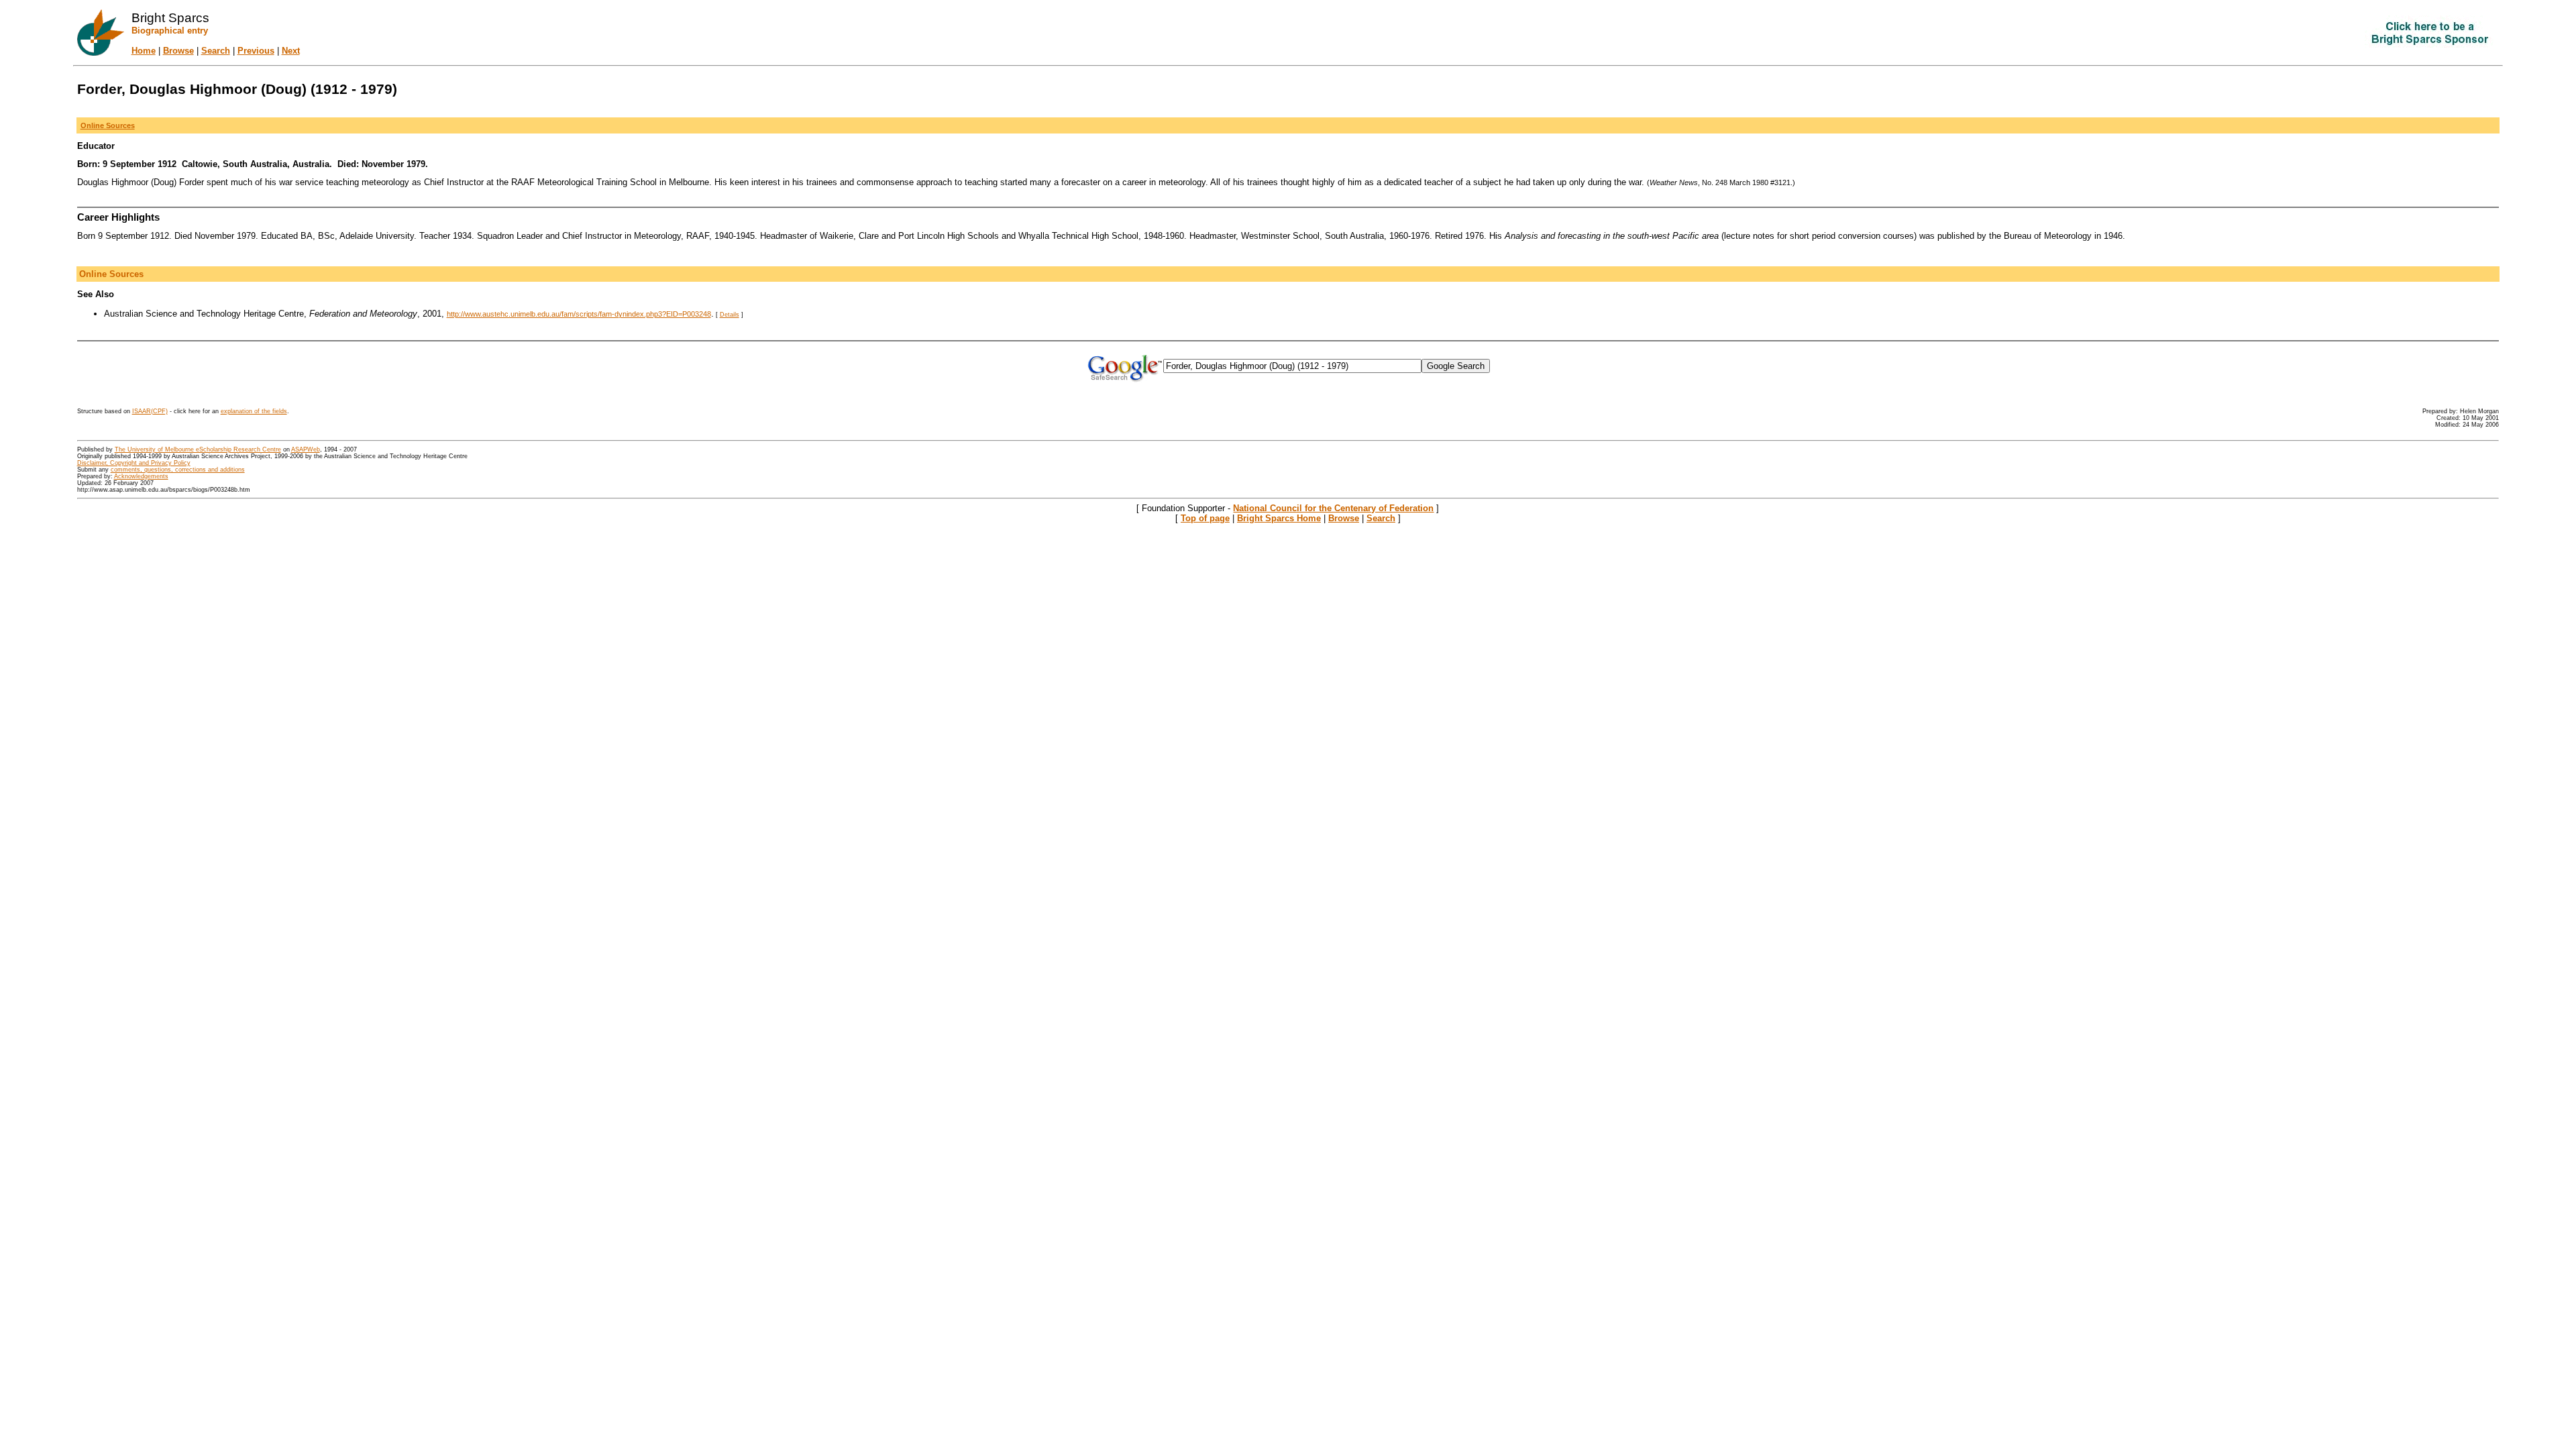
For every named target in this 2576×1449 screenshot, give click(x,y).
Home (144, 51)
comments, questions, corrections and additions (178, 470)
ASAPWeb (306, 449)
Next (291, 51)
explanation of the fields (254, 411)
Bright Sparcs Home (1279, 518)
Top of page (1205, 518)
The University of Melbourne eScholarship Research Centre (198, 449)
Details (730, 315)
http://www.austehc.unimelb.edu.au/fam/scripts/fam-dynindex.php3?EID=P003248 (579, 314)
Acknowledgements (141, 476)
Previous (256, 51)
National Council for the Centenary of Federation (1333, 508)
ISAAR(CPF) (150, 411)
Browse (178, 51)
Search (216, 51)
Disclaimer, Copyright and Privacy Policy (134, 463)
